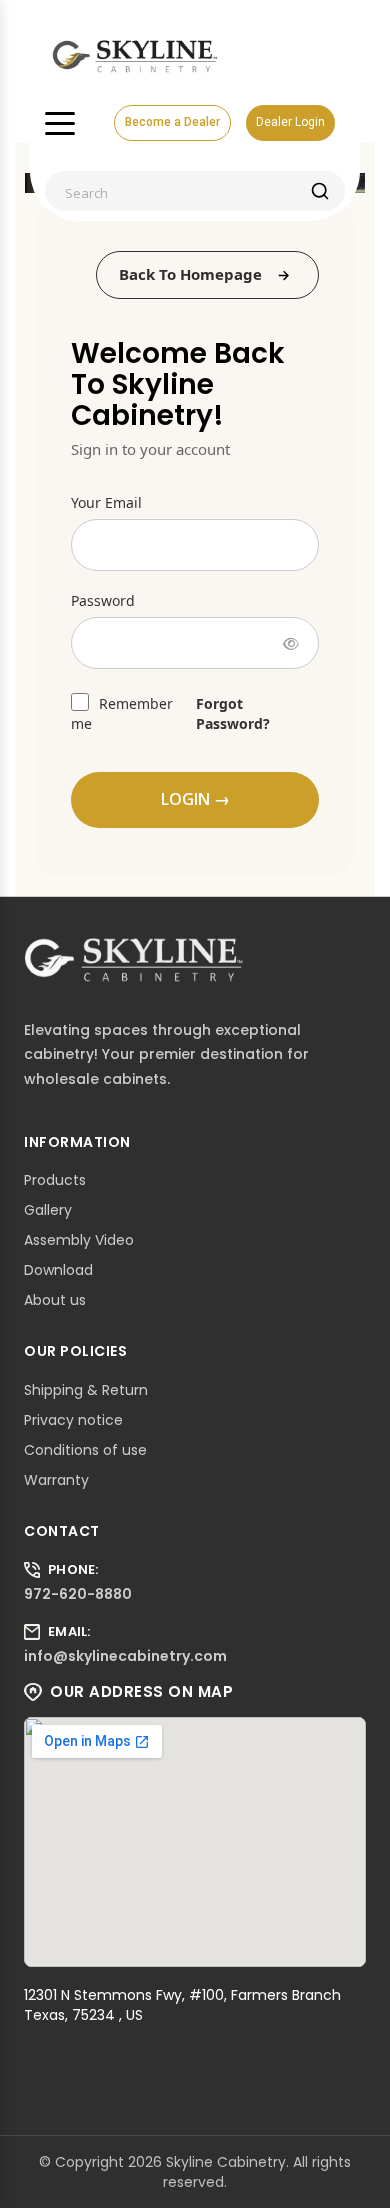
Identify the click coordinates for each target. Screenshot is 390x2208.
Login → (195, 799)
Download (58, 1270)
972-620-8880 (78, 1594)
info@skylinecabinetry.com (125, 1656)
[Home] (135, 55)
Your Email (106, 502)
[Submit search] (320, 191)
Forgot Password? (233, 713)
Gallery (48, 1210)
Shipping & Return (86, 1390)
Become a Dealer (172, 122)
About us (55, 1300)
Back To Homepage (190, 274)
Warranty (56, 1480)
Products (55, 1180)
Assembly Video (79, 1240)
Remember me (122, 713)
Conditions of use (85, 1450)
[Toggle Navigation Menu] (60, 123)
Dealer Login (290, 122)
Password (103, 600)
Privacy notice (73, 1420)
